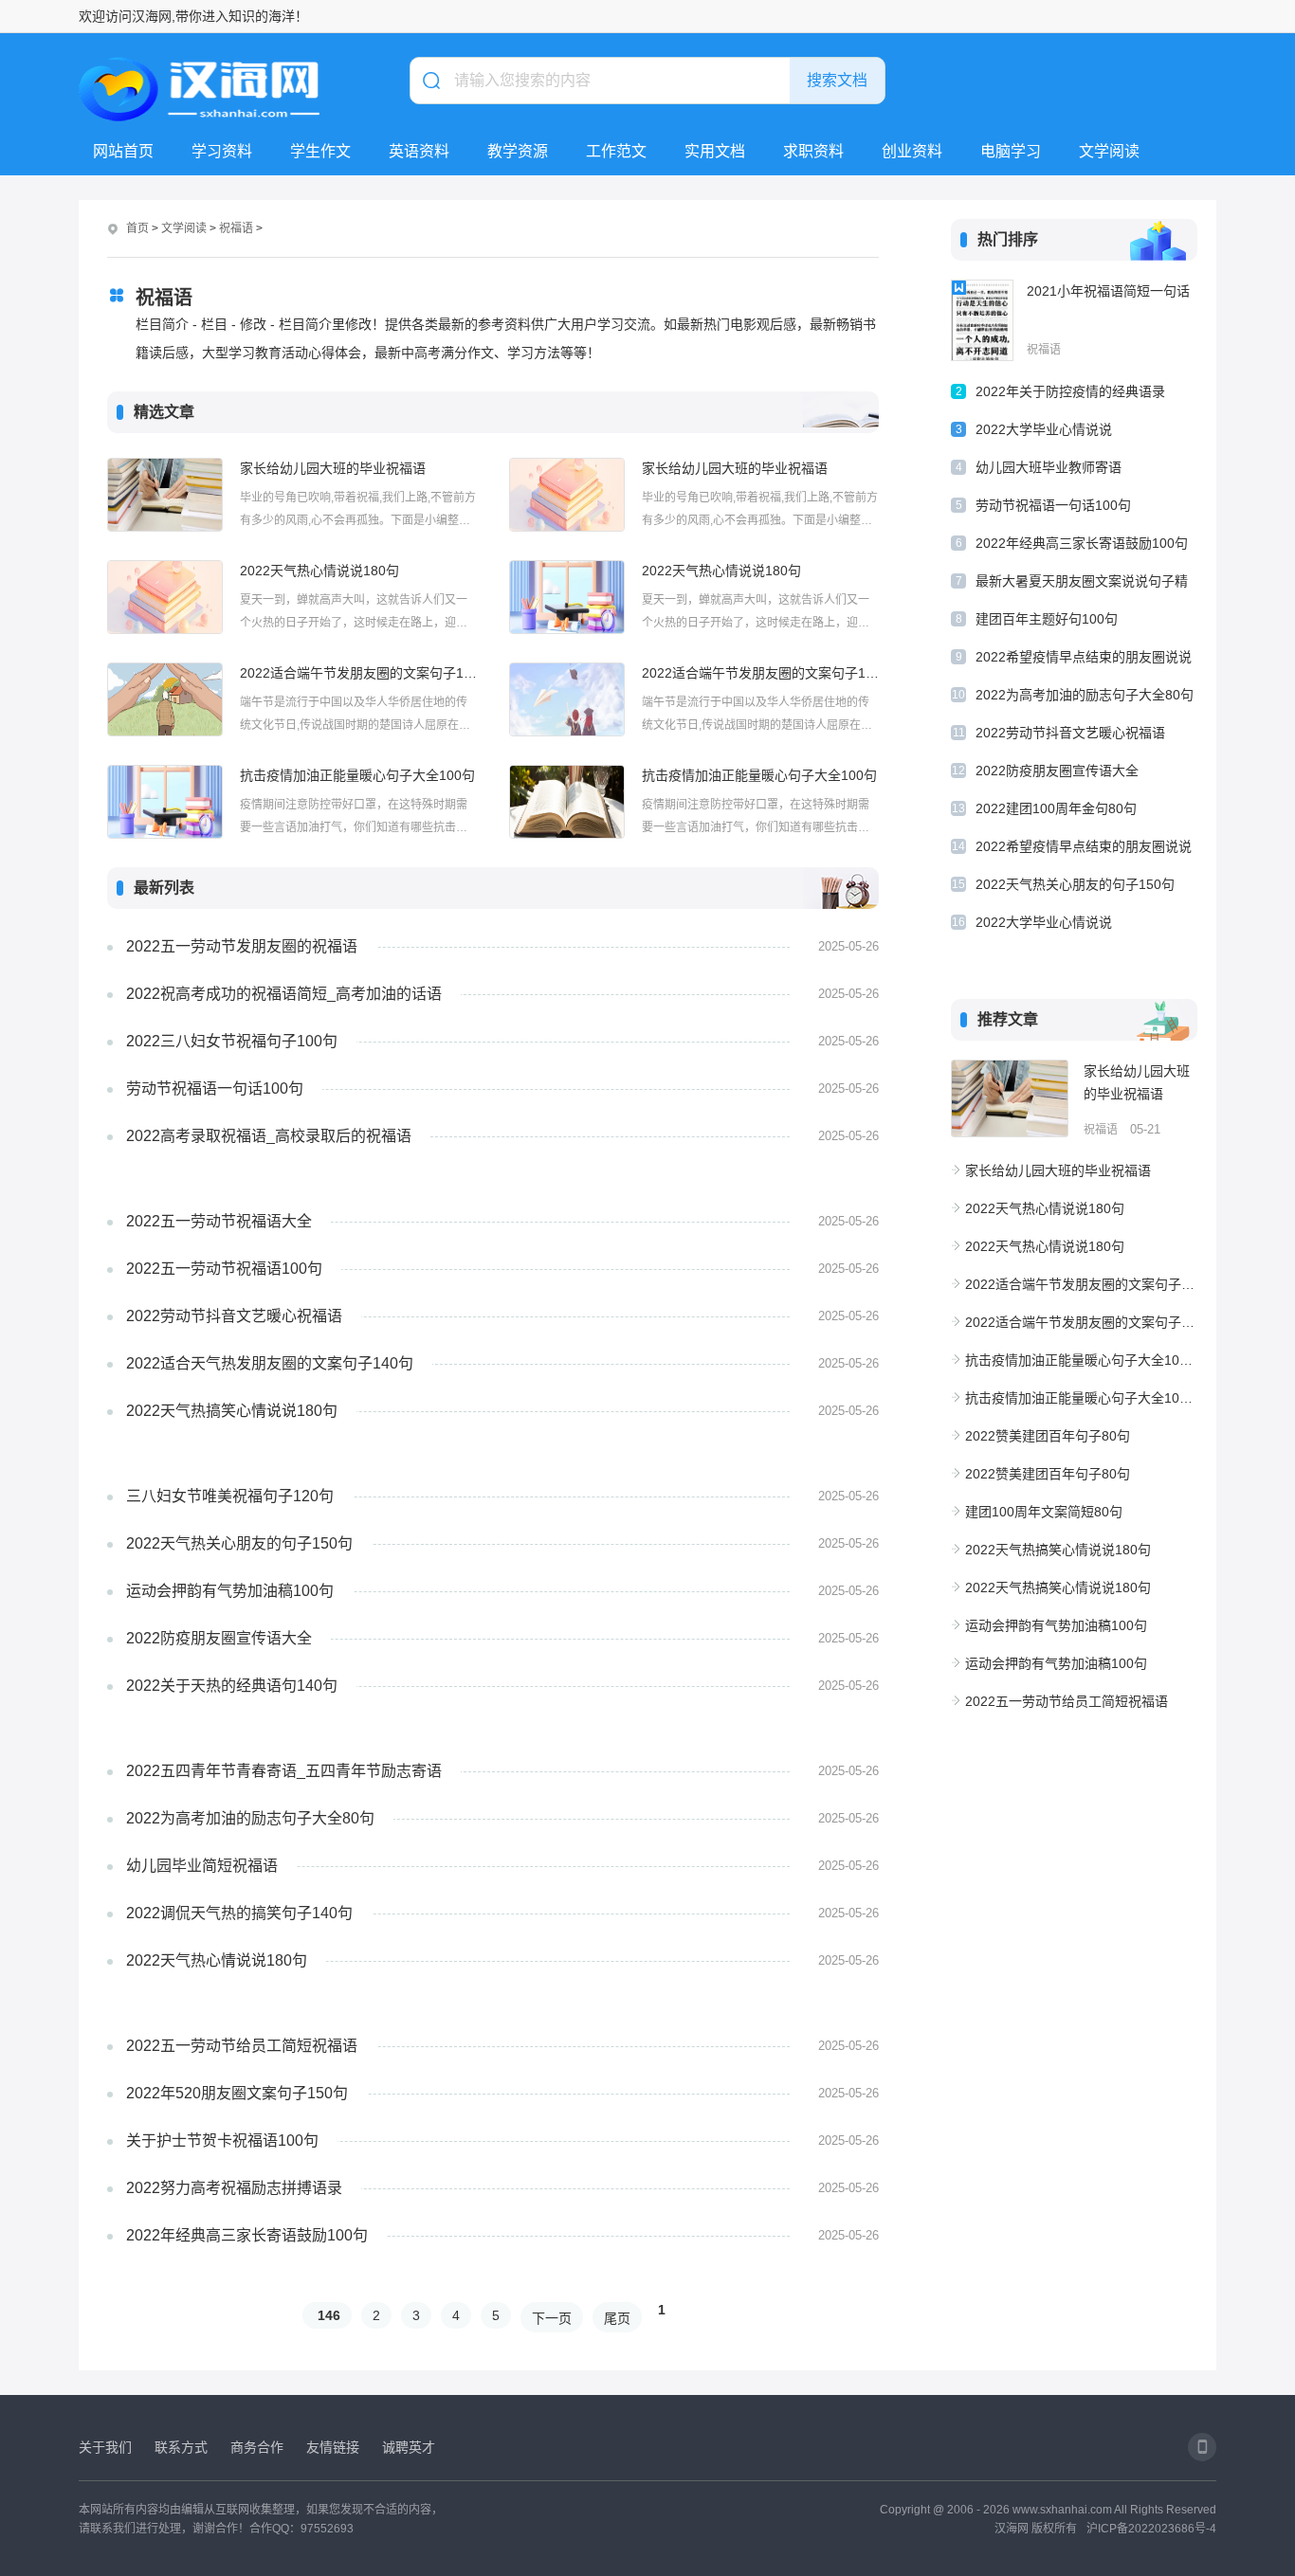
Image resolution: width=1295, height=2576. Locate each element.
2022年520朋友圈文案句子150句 (237, 2093)
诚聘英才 (409, 2447)
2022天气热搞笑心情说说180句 (232, 1411)
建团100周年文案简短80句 (1044, 1512)
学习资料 (222, 151)
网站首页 (123, 151)
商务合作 (257, 2447)
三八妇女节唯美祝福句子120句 (230, 1496)
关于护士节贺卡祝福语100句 (222, 2141)
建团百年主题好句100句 (1047, 619)
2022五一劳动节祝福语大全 (219, 1221)
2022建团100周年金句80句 (1056, 808)
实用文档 (715, 151)
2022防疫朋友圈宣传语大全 (219, 1638)
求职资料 (813, 151)
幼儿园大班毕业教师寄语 (1049, 467)
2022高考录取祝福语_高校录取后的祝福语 (269, 1136)
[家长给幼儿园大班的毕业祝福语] (165, 495)
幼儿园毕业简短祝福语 (202, 1866)
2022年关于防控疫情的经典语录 (1070, 391)
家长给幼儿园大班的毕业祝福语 (333, 468)
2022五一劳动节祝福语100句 (224, 1269)
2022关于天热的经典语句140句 (232, 1686)
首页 (137, 228)
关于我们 (105, 2447)
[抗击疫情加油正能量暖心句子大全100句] (165, 802)
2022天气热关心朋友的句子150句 (239, 1543)
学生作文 (320, 151)
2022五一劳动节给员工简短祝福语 (242, 2046)
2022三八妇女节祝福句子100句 (232, 1041)
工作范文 (616, 151)
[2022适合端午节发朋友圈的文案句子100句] (165, 699)
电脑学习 (1011, 151)
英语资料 (419, 151)
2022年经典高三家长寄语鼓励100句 (247, 2235)
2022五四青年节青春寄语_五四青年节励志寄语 (284, 1771)
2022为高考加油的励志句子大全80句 (250, 1818)
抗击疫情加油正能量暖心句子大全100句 (357, 775)
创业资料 (912, 151)
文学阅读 (1109, 151)
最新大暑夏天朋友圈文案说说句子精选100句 (1082, 584)
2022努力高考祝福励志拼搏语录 (234, 2188)
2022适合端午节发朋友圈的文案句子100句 (358, 673)
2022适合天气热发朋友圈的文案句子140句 (270, 1363)
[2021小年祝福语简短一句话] (982, 320)
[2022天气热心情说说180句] (165, 597)
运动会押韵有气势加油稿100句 (230, 1591)
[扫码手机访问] (1202, 2447)
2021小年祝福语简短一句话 (1108, 291)
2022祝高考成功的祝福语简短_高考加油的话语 (284, 994)
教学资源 (518, 151)
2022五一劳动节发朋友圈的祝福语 (242, 946)
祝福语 (236, 228)
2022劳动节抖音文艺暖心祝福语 (234, 1316)
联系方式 (181, 2447)
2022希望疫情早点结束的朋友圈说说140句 (1084, 660)
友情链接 (333, 2447)
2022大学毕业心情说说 (1044, 429)
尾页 (617, 2318)
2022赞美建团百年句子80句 (1048, 1436)
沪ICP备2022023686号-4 (1151, 2529)
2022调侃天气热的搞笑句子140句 (239, 1913)
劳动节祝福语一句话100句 (215, 1088)
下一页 (552, 2318)
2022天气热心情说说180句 (319, 571)
